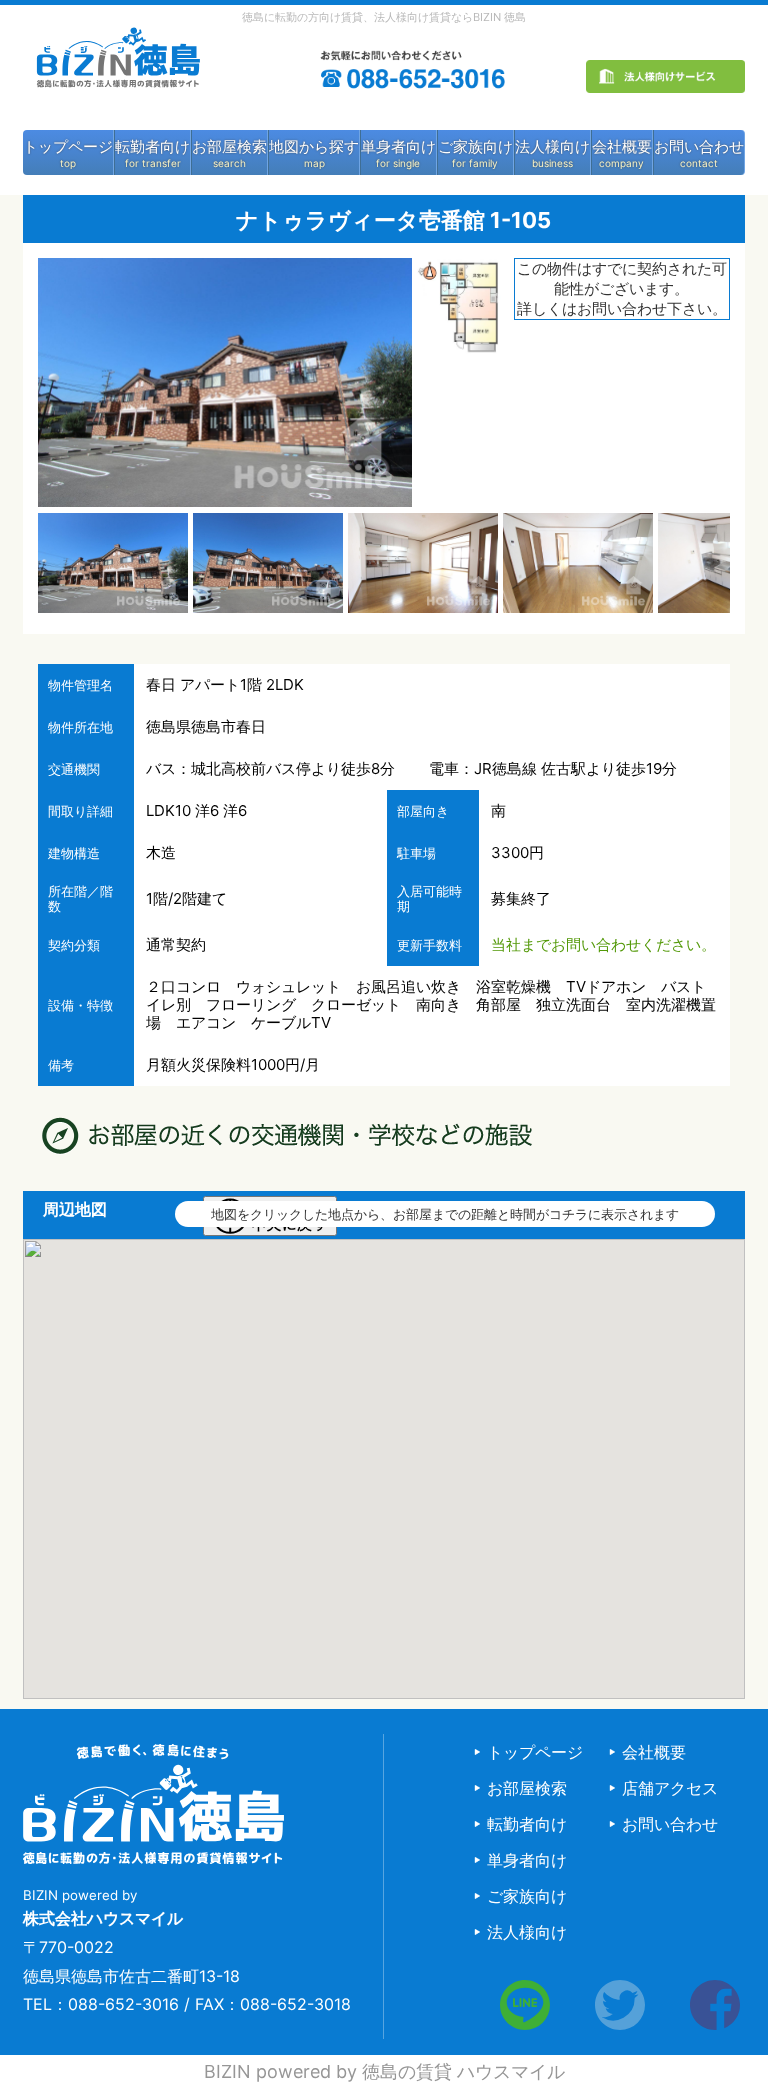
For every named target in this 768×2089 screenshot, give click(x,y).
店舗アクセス (670, 1788)
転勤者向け (152, 147)
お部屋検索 (229, 147)
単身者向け (398, 147)
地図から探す (314, 147)
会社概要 (622, 147)
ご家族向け (475, 147)
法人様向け (552, 147)
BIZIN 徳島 (117, 69)
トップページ (68, 147)
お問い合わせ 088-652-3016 (414, 77)
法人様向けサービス (665, 82)
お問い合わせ (699, 147)
